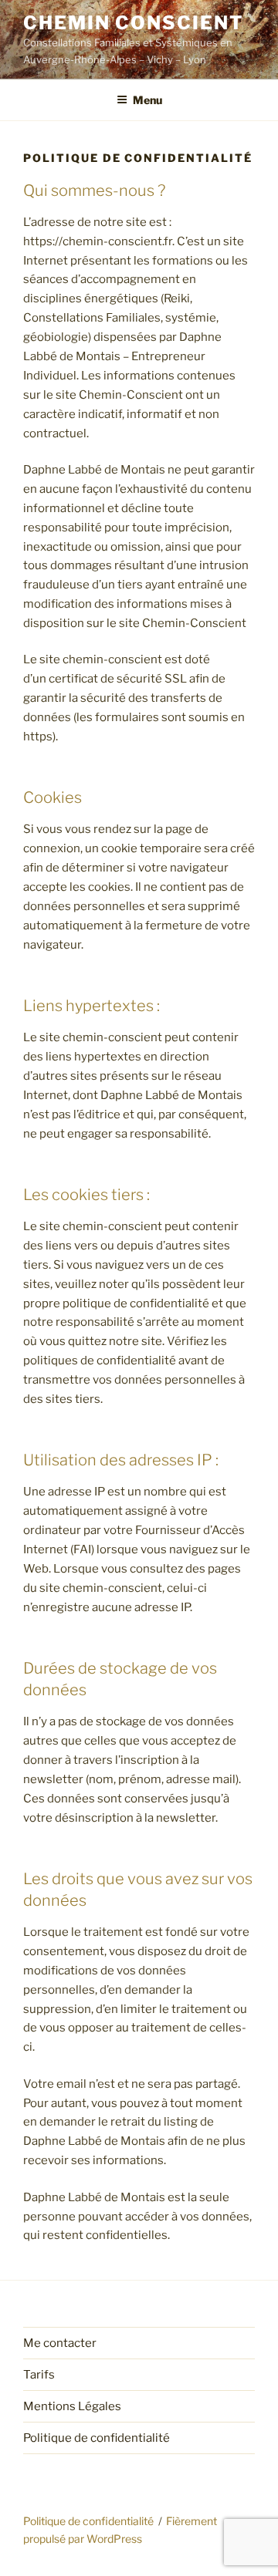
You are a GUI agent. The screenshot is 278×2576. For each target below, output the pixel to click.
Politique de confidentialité (97, 2438)
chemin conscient (134, 23)
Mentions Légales (72, 2406)
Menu (147, 100)
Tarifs (39, 2375)
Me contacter (60, 2343)
